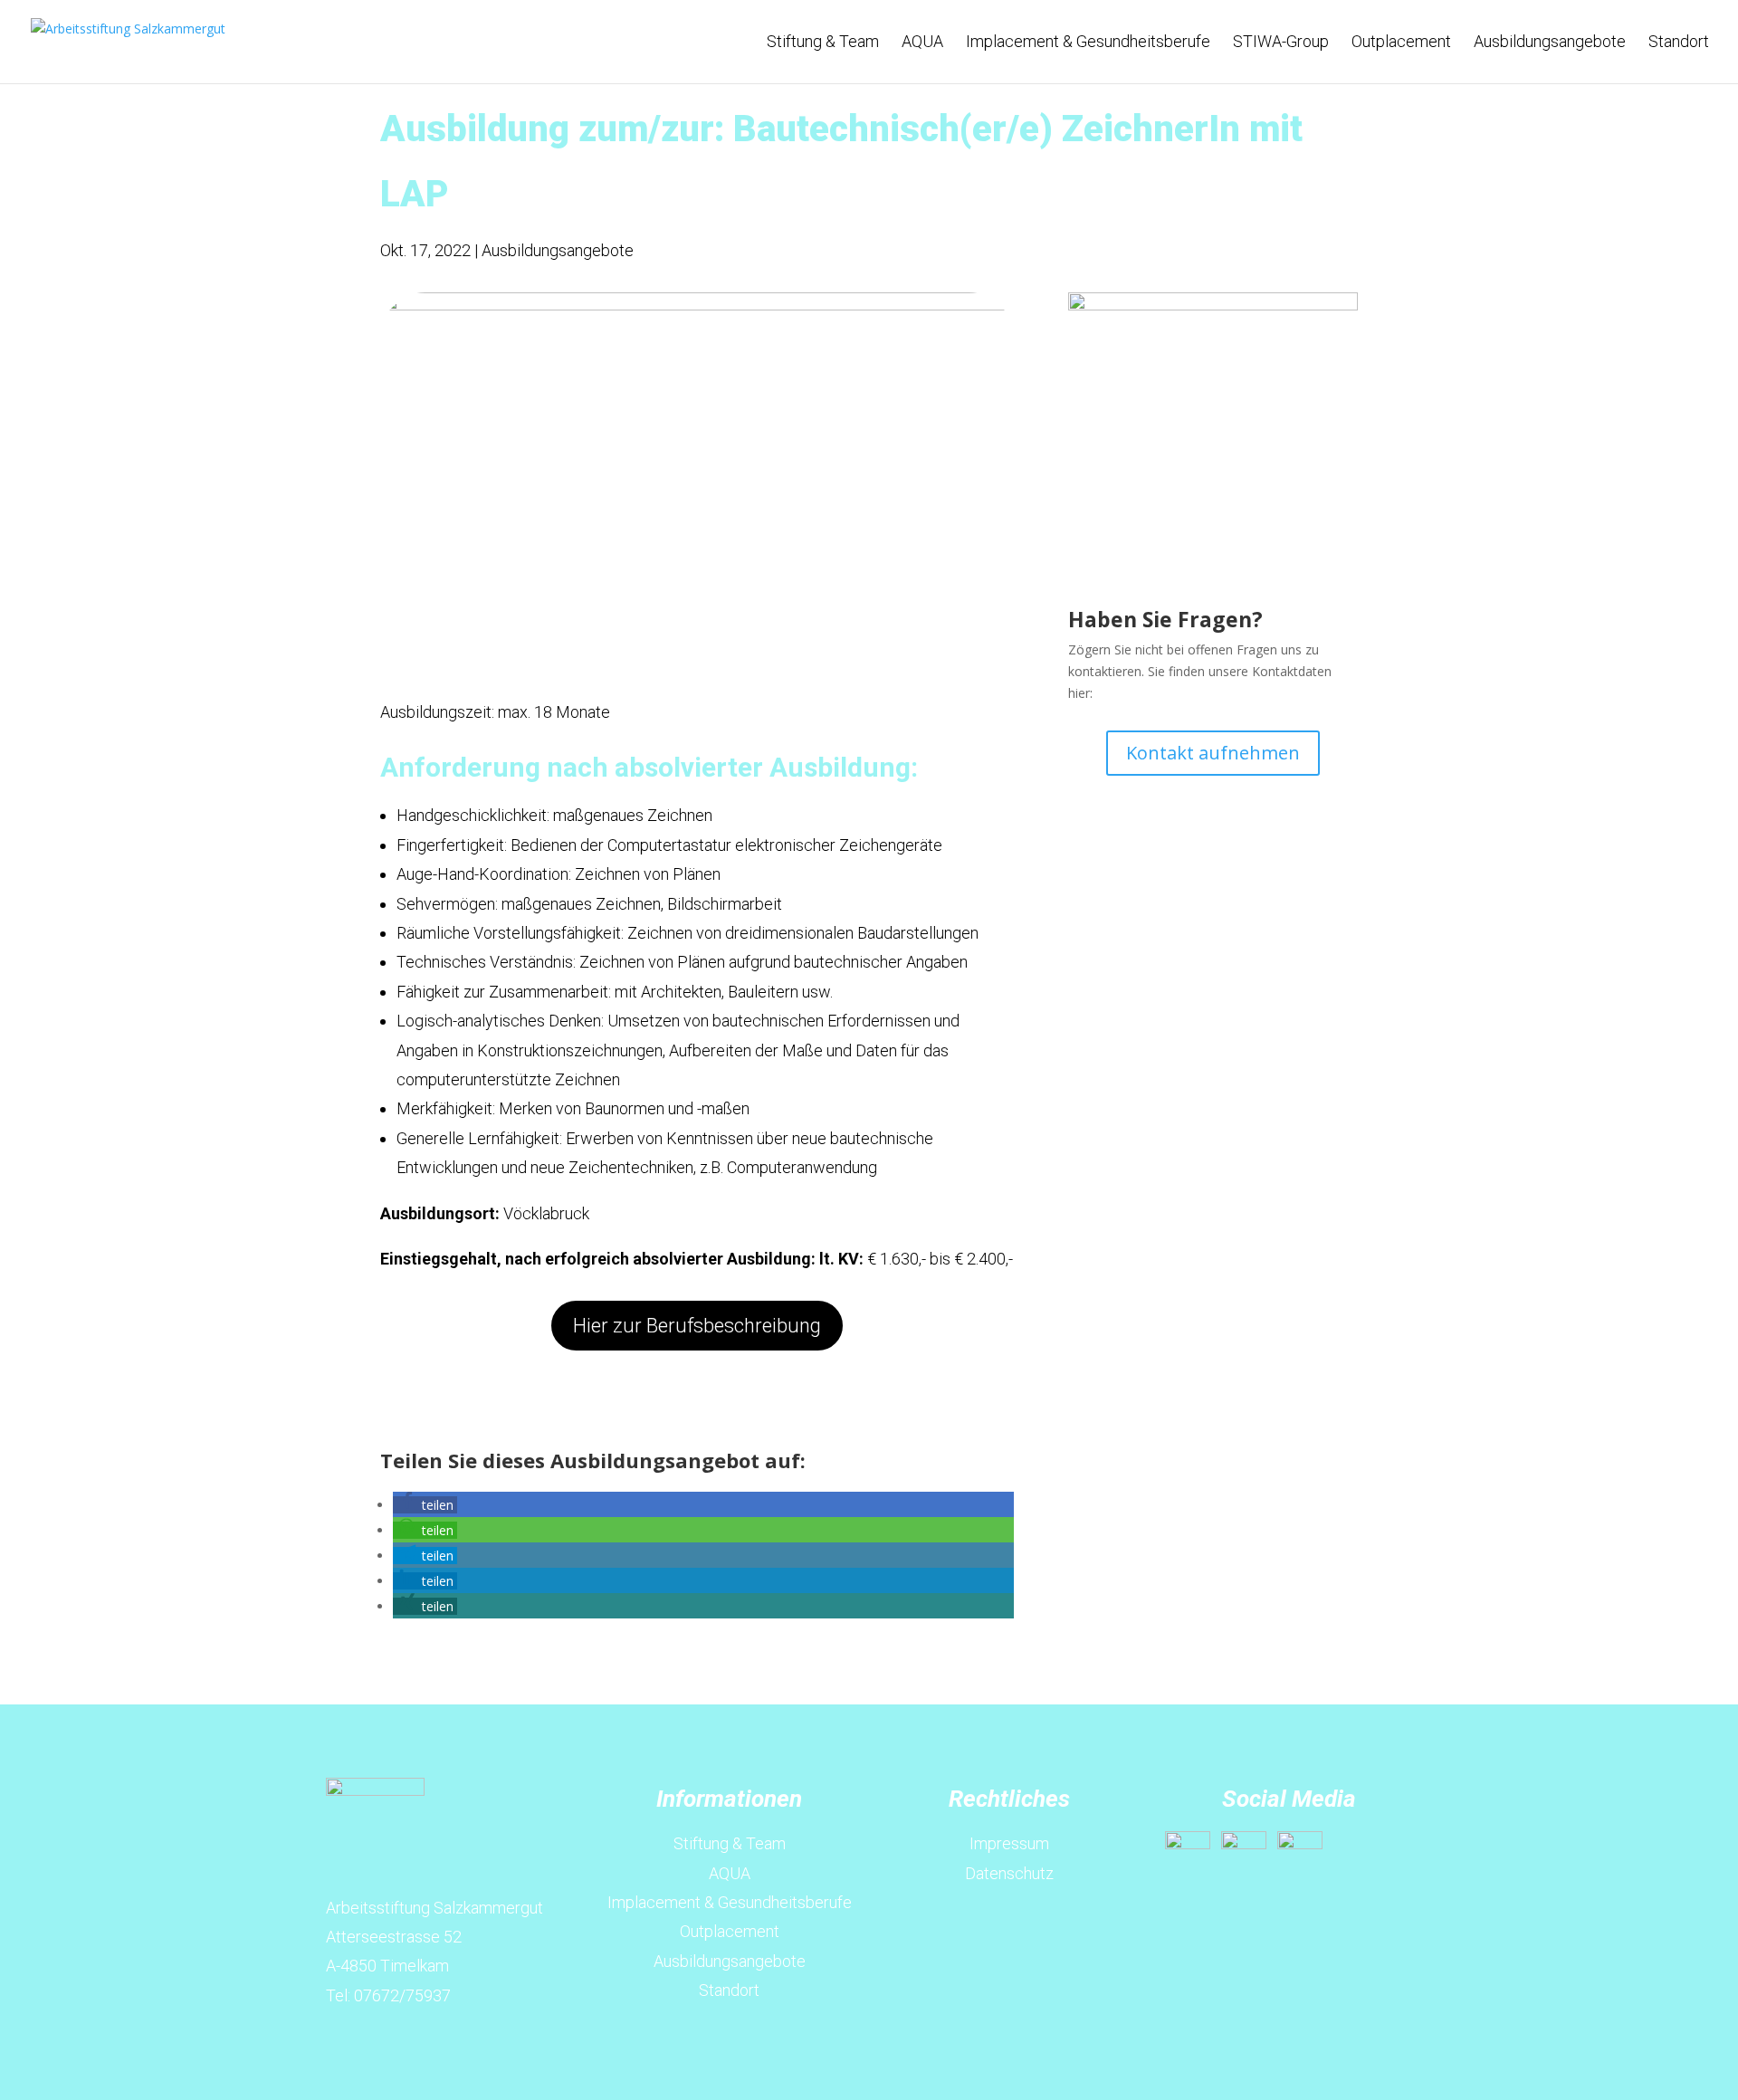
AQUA (922, 43)
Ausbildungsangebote (1550, 43)
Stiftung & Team (823, 43)
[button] (425, 1505)
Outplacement (1401, 43)
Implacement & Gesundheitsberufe (1088, 43)
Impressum (1009, 1843)
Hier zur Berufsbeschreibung (697, 1326)
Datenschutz (1009, 1873)
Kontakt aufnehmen (1213, 753)
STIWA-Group (1281, 43)
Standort (1679, 43)
